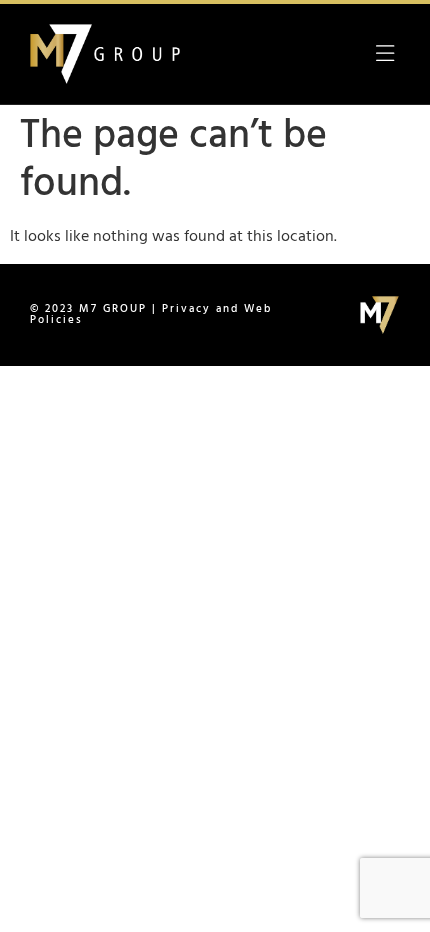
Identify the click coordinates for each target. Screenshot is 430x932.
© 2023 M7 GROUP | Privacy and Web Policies (151, 314)
